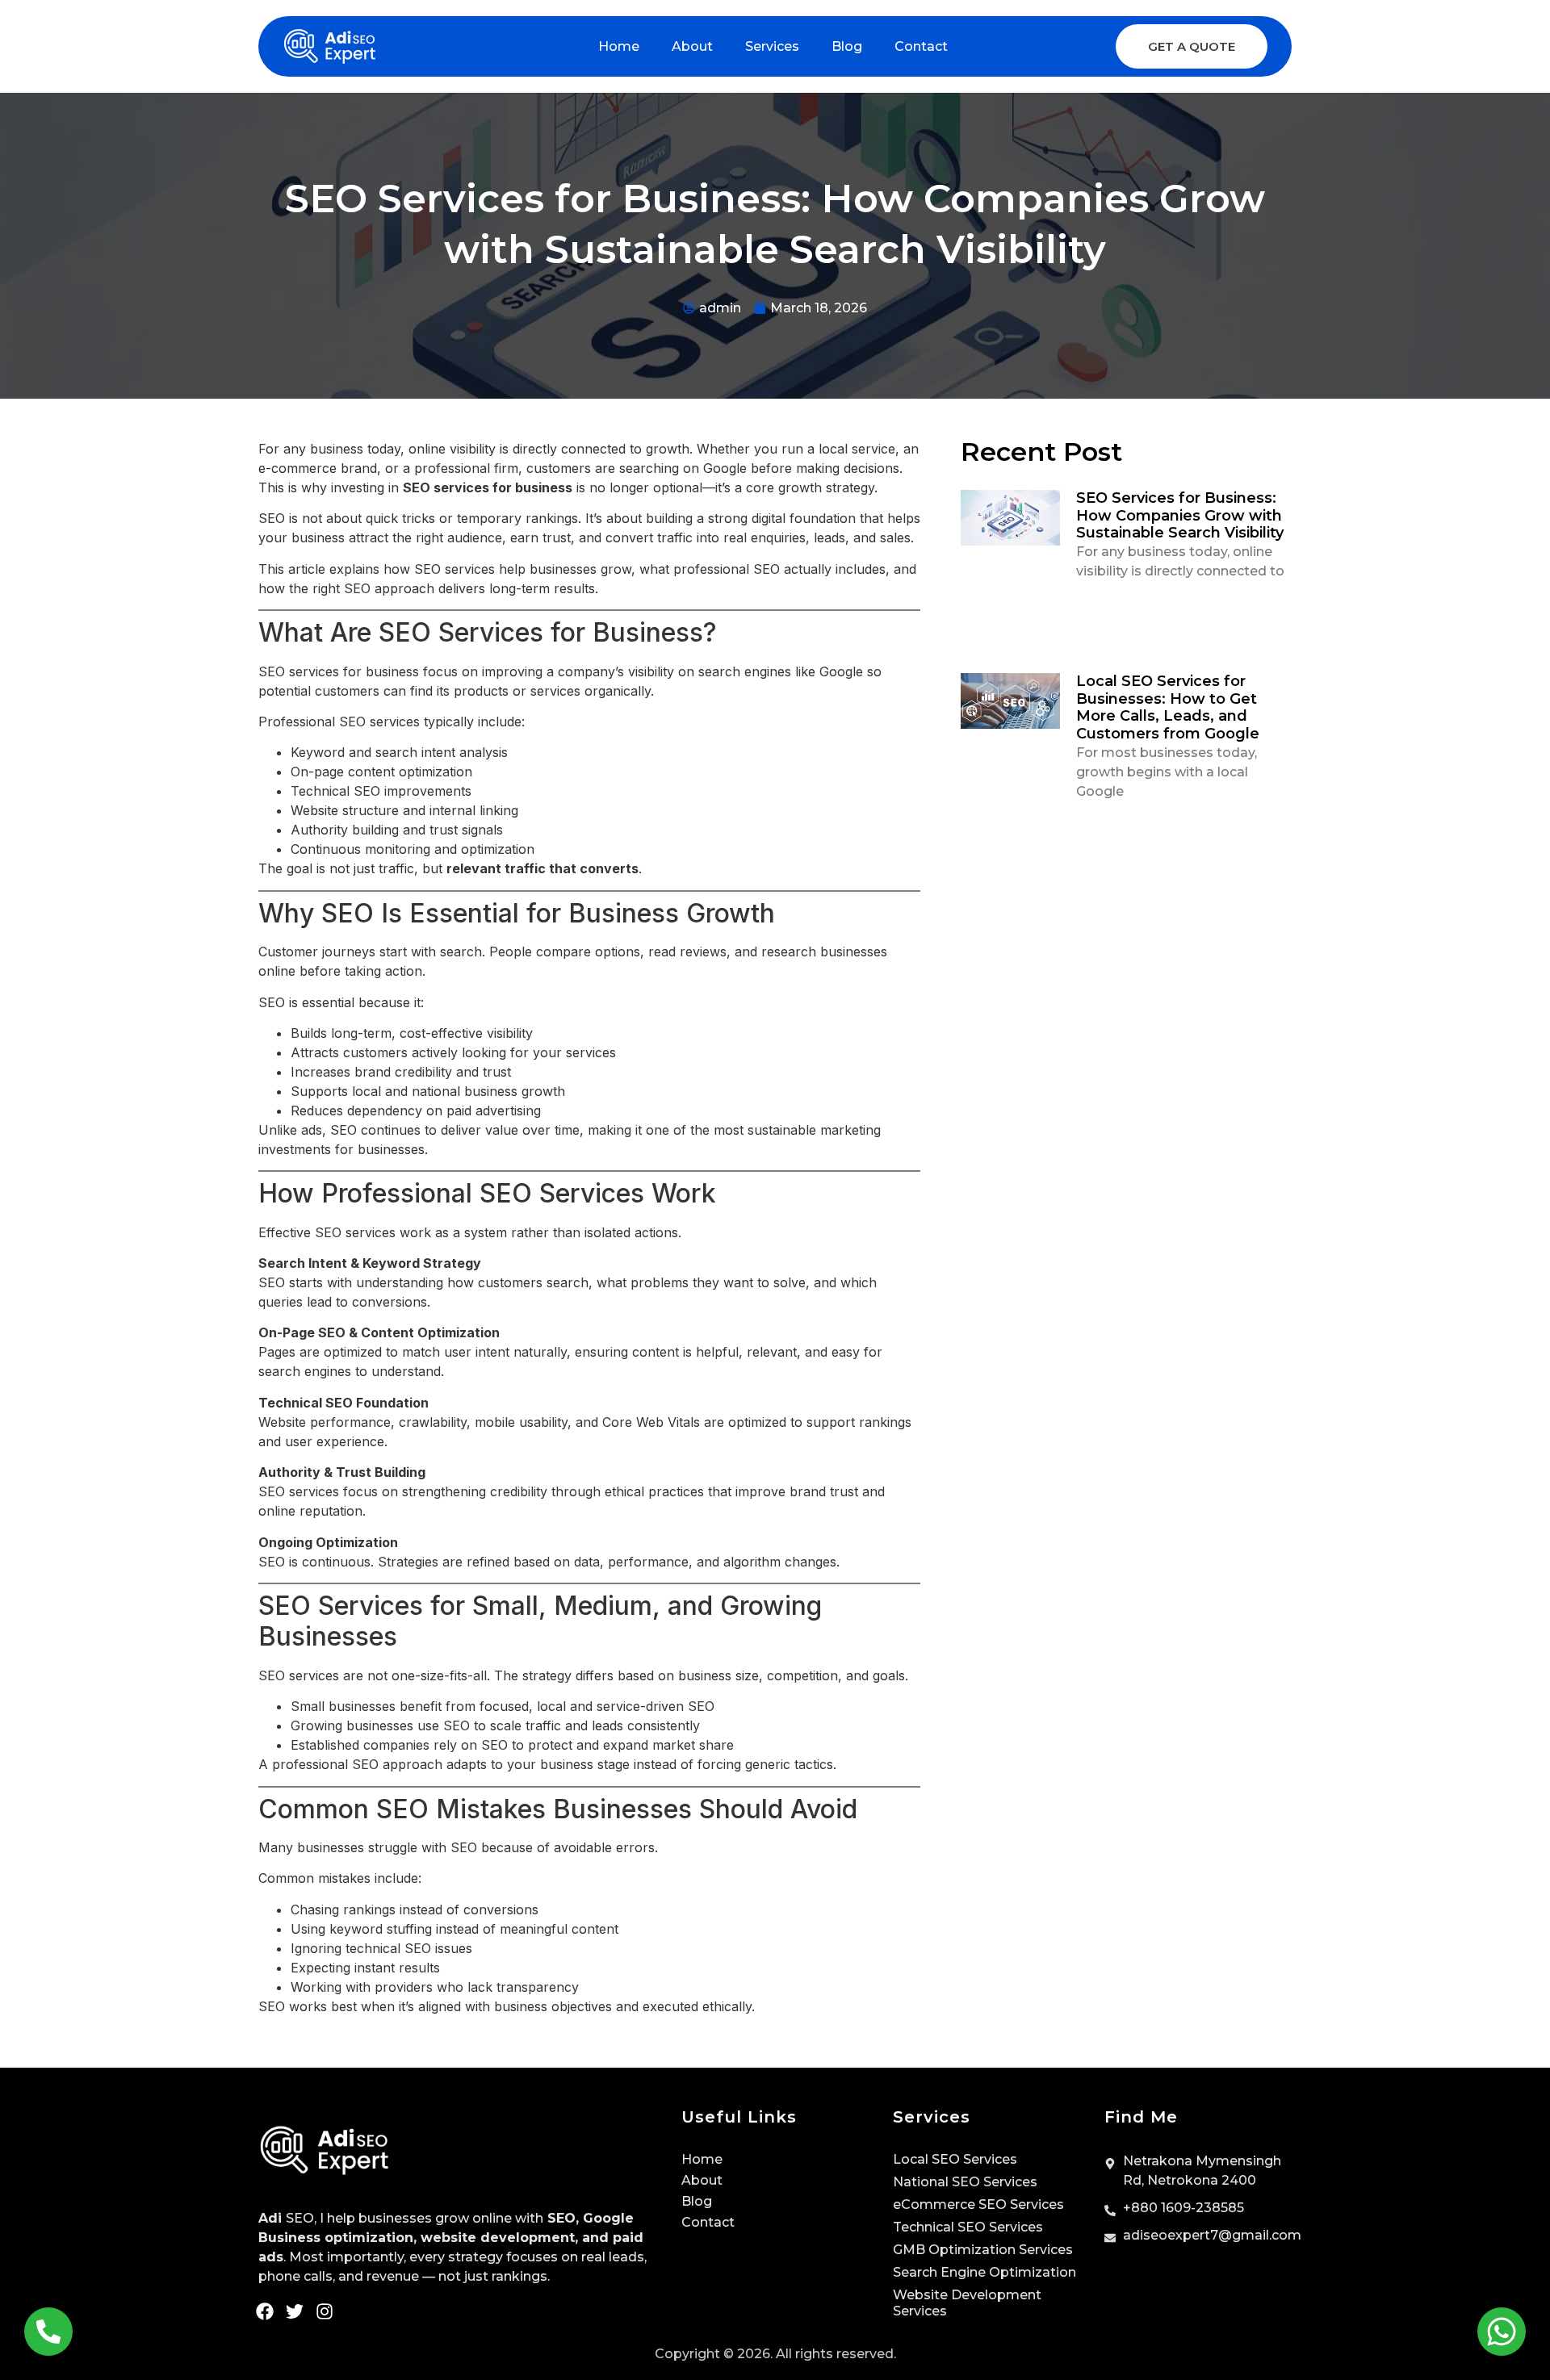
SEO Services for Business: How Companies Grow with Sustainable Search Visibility (1180, 515)
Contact (921, 46)
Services (772, 46)
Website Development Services (967, 2303)
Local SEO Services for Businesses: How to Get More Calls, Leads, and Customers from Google (1168, 707)
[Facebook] (265, 2311)
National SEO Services (965, 2182)
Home (619, 46)
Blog (847, 46)
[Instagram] (325, 2311)
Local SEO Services (955, 2159)
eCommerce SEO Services (978, 2204)
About (692, 46)
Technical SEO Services (968, 2227)
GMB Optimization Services (983, 2250)
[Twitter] (295, 2311)
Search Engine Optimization (984, 2272)
